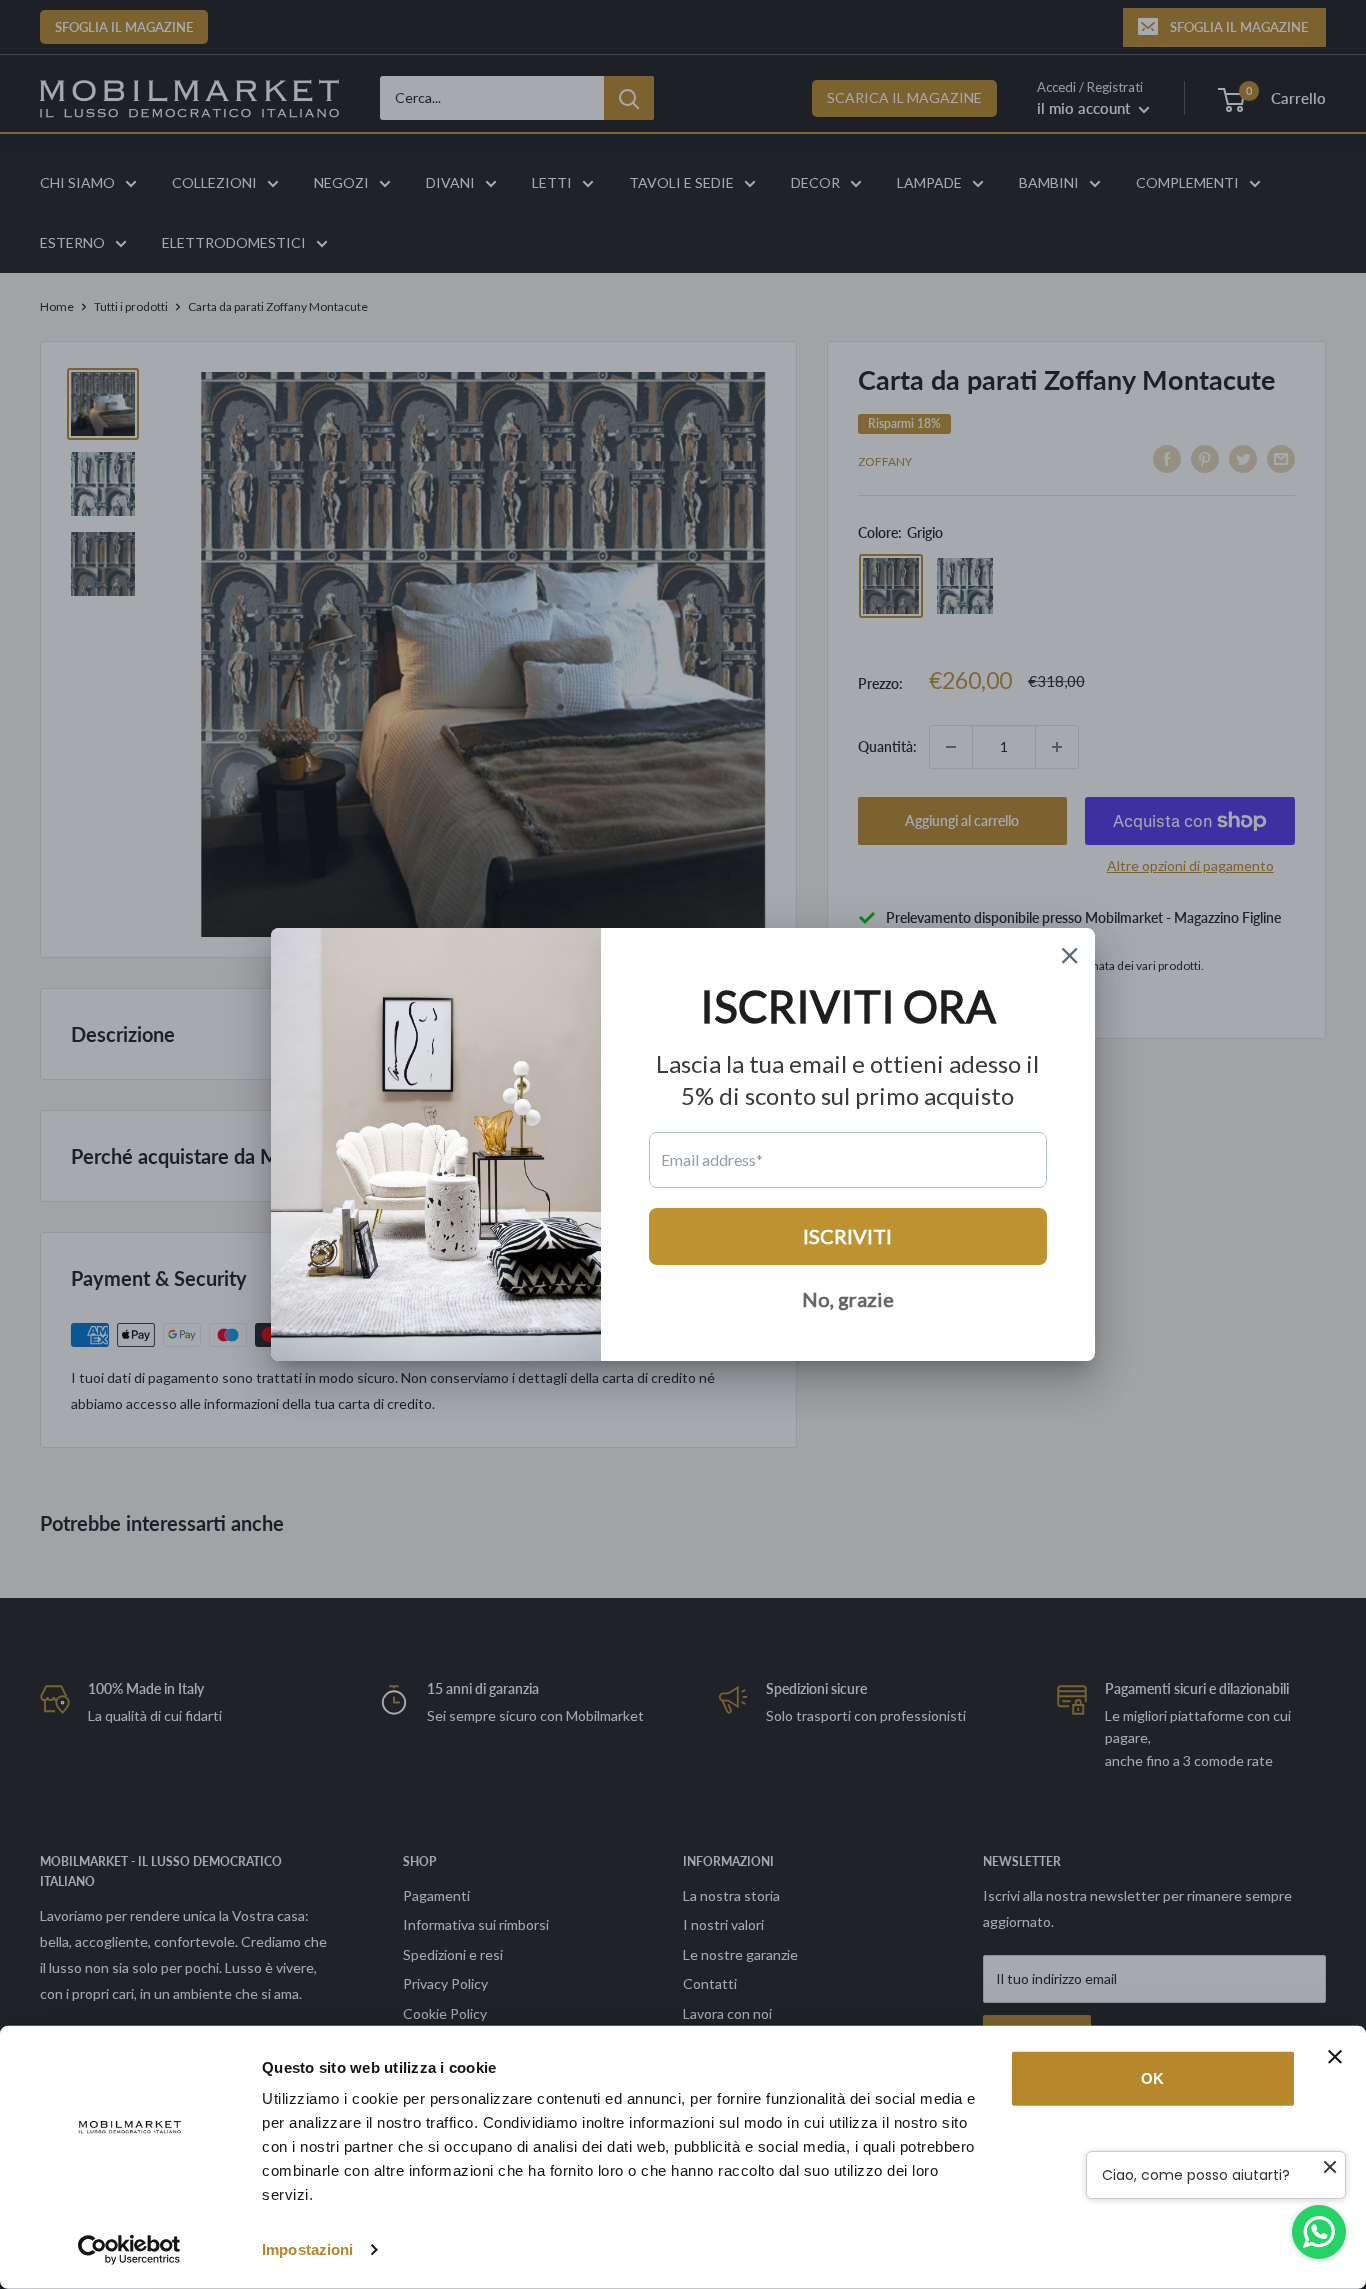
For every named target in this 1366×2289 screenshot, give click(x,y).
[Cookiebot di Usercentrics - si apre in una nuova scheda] (129, 2250)
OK (1152, 2078)
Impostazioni (307, 2249)
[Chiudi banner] (1335, 2057)
